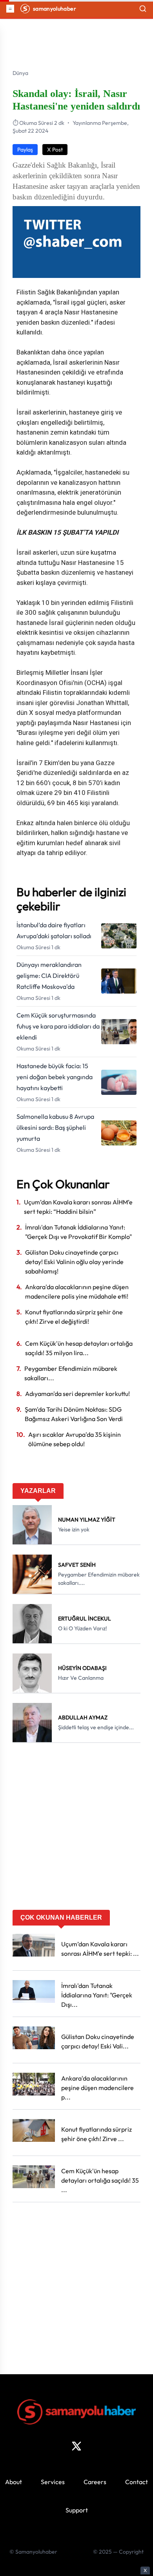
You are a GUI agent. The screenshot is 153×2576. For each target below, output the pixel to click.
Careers (95, 2482)
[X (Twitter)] (76, 2446)
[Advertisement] (76, 1829)
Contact (137, 2482)
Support (77, 2510)
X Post (55, 150)
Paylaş (25, 150)
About (14, 2482)
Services (53, 2482)
